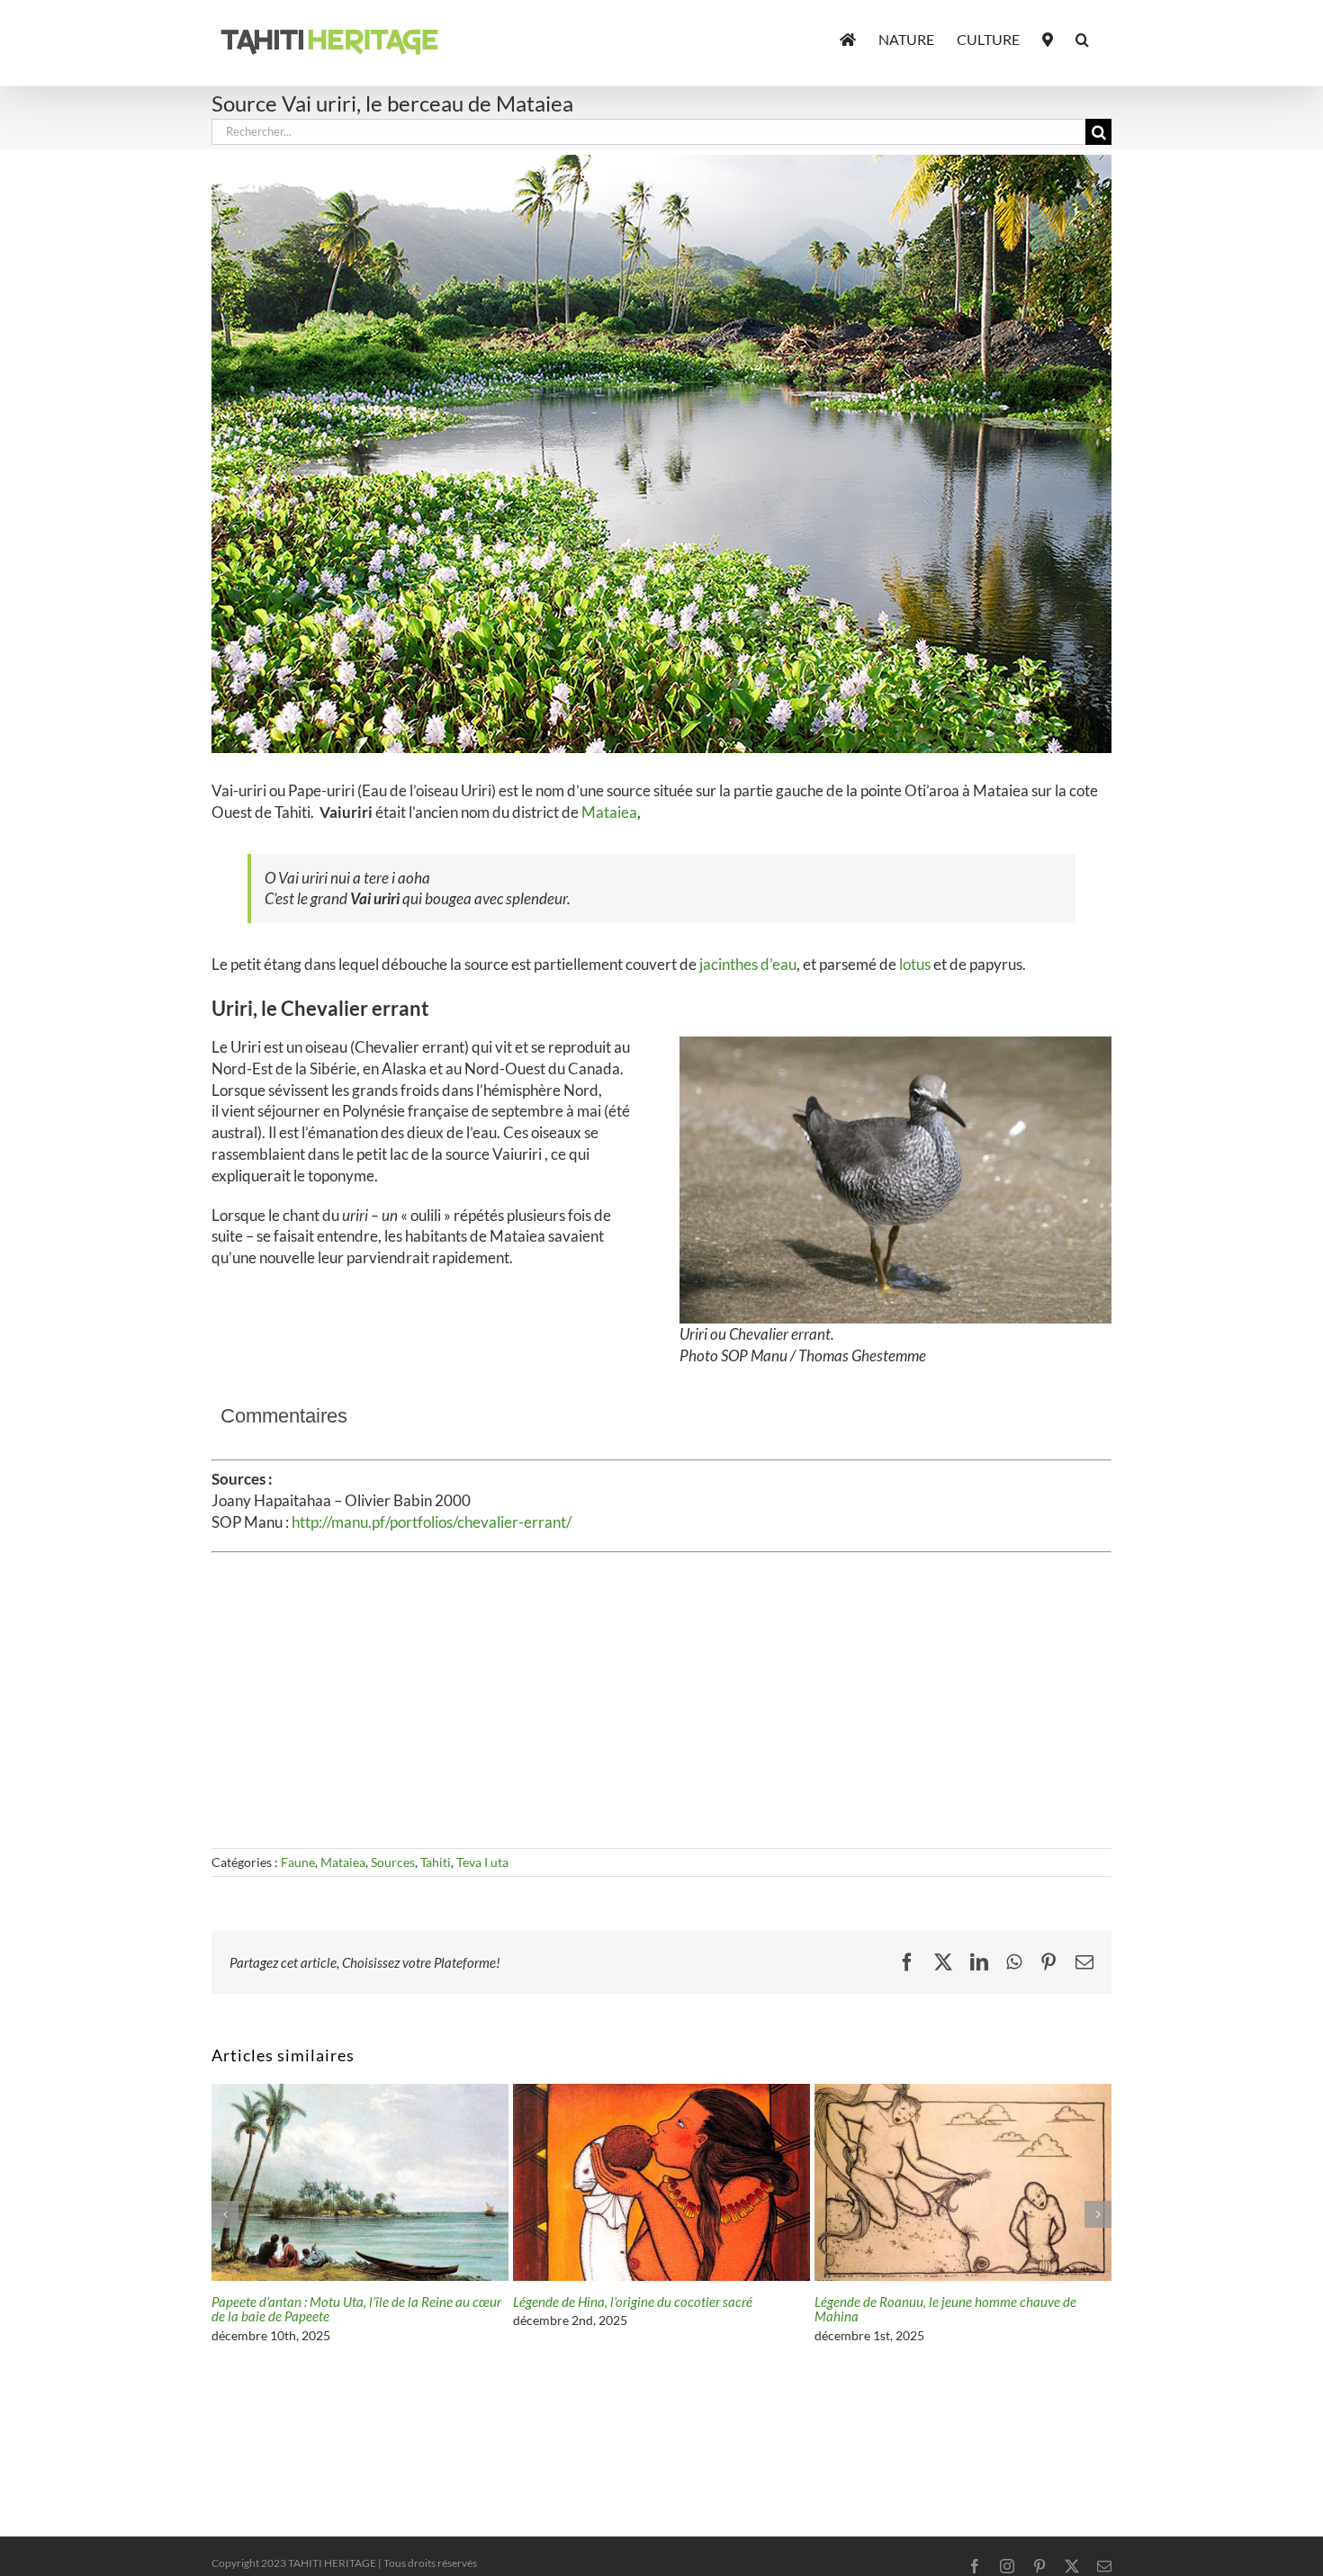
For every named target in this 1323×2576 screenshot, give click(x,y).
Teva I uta (482, 1862)
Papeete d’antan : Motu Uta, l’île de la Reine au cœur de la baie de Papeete (959, 2309)
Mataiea (609, 812)
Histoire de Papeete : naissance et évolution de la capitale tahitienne (648, 2309)
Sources (393, 1862)
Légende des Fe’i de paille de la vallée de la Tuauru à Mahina (355, 2309)
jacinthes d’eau (748, 964)
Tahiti (436, 1862)
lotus (916, 964)
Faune (298, 1862)
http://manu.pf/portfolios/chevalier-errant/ (432, 1522)
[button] (1082, 38)
